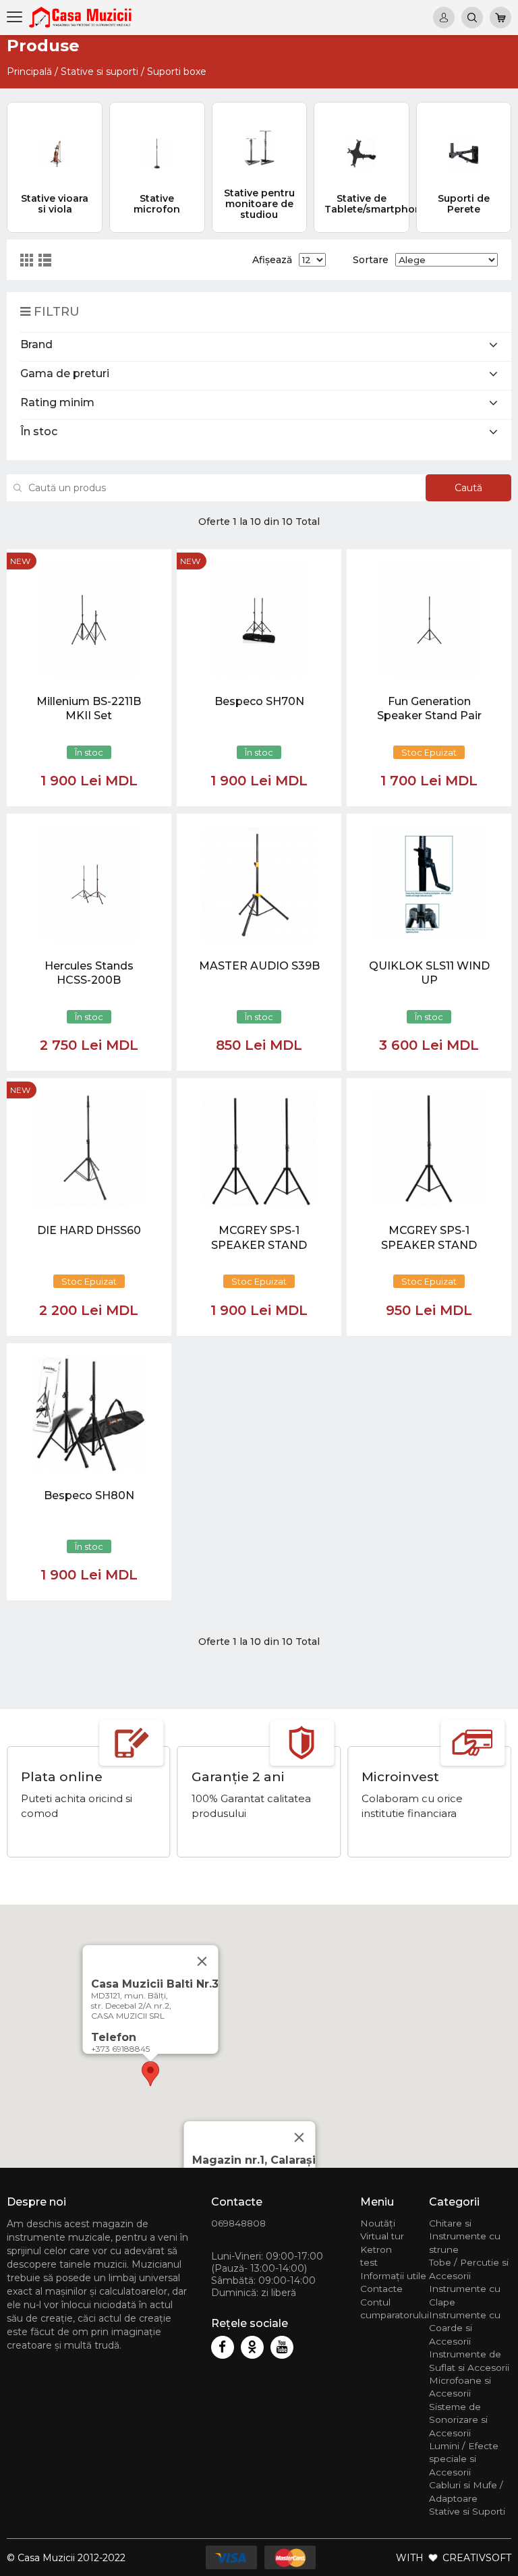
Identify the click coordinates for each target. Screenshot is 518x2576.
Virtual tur (382, 2236)
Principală (29, 72)
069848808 (238, 2223)
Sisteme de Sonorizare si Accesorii (458, 2420)
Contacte (381, 2289)
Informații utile (393, 2276)
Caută (468, 488)
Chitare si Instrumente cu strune (465, 2236)
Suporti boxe (177, 72)
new (20, 561)
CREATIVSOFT (477, 2558)
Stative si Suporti (467, 2511)
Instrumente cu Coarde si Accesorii (465, 2328)
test (369, 2262)
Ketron (376, 2249)
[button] (150, 2074)
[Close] (299, 2137)
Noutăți (378, 2223)
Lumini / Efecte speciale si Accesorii (464, 2459)
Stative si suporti (99, 72)
